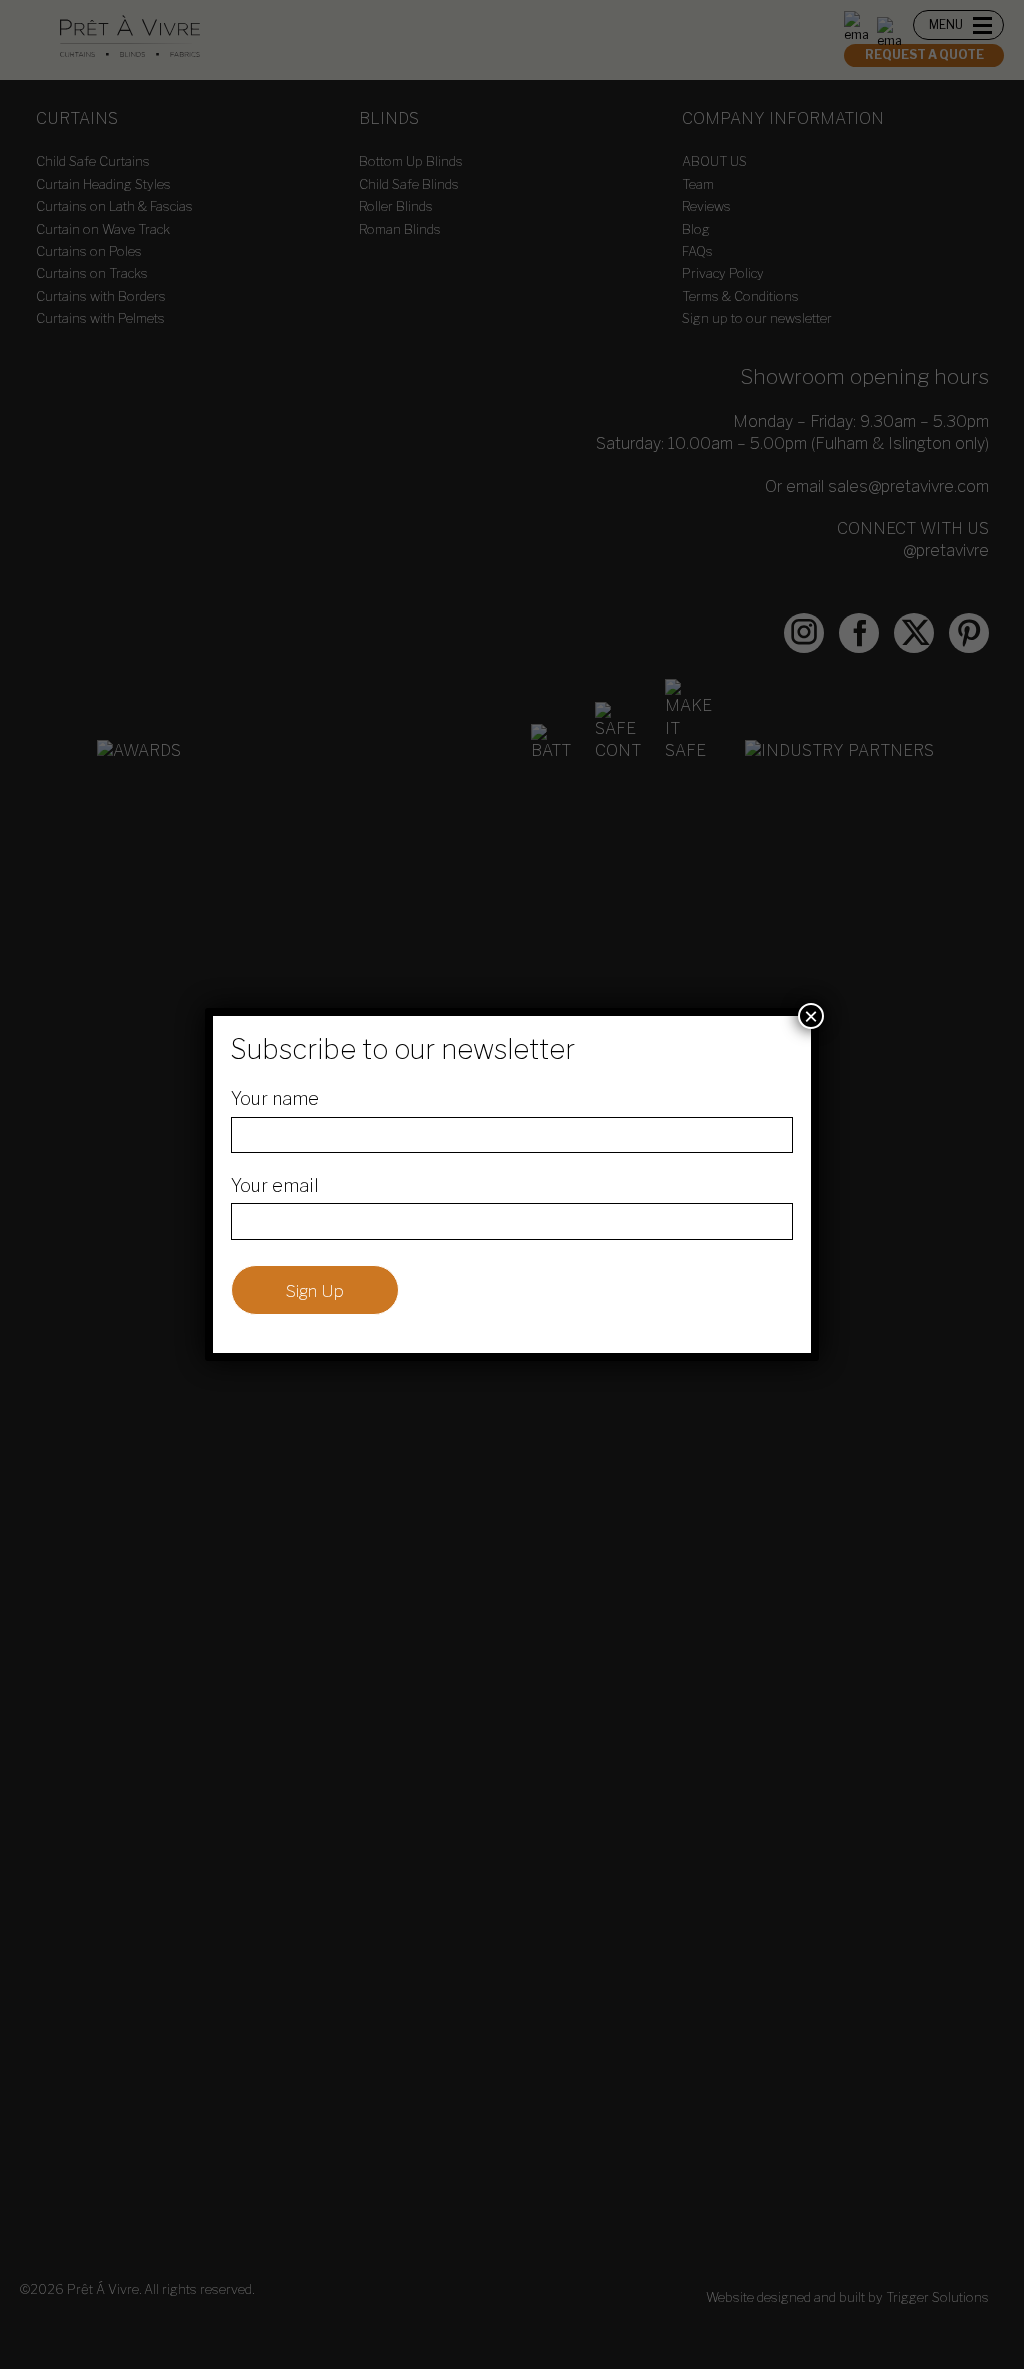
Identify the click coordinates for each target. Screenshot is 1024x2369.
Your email (275, 1185)
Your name (275, 1098)
